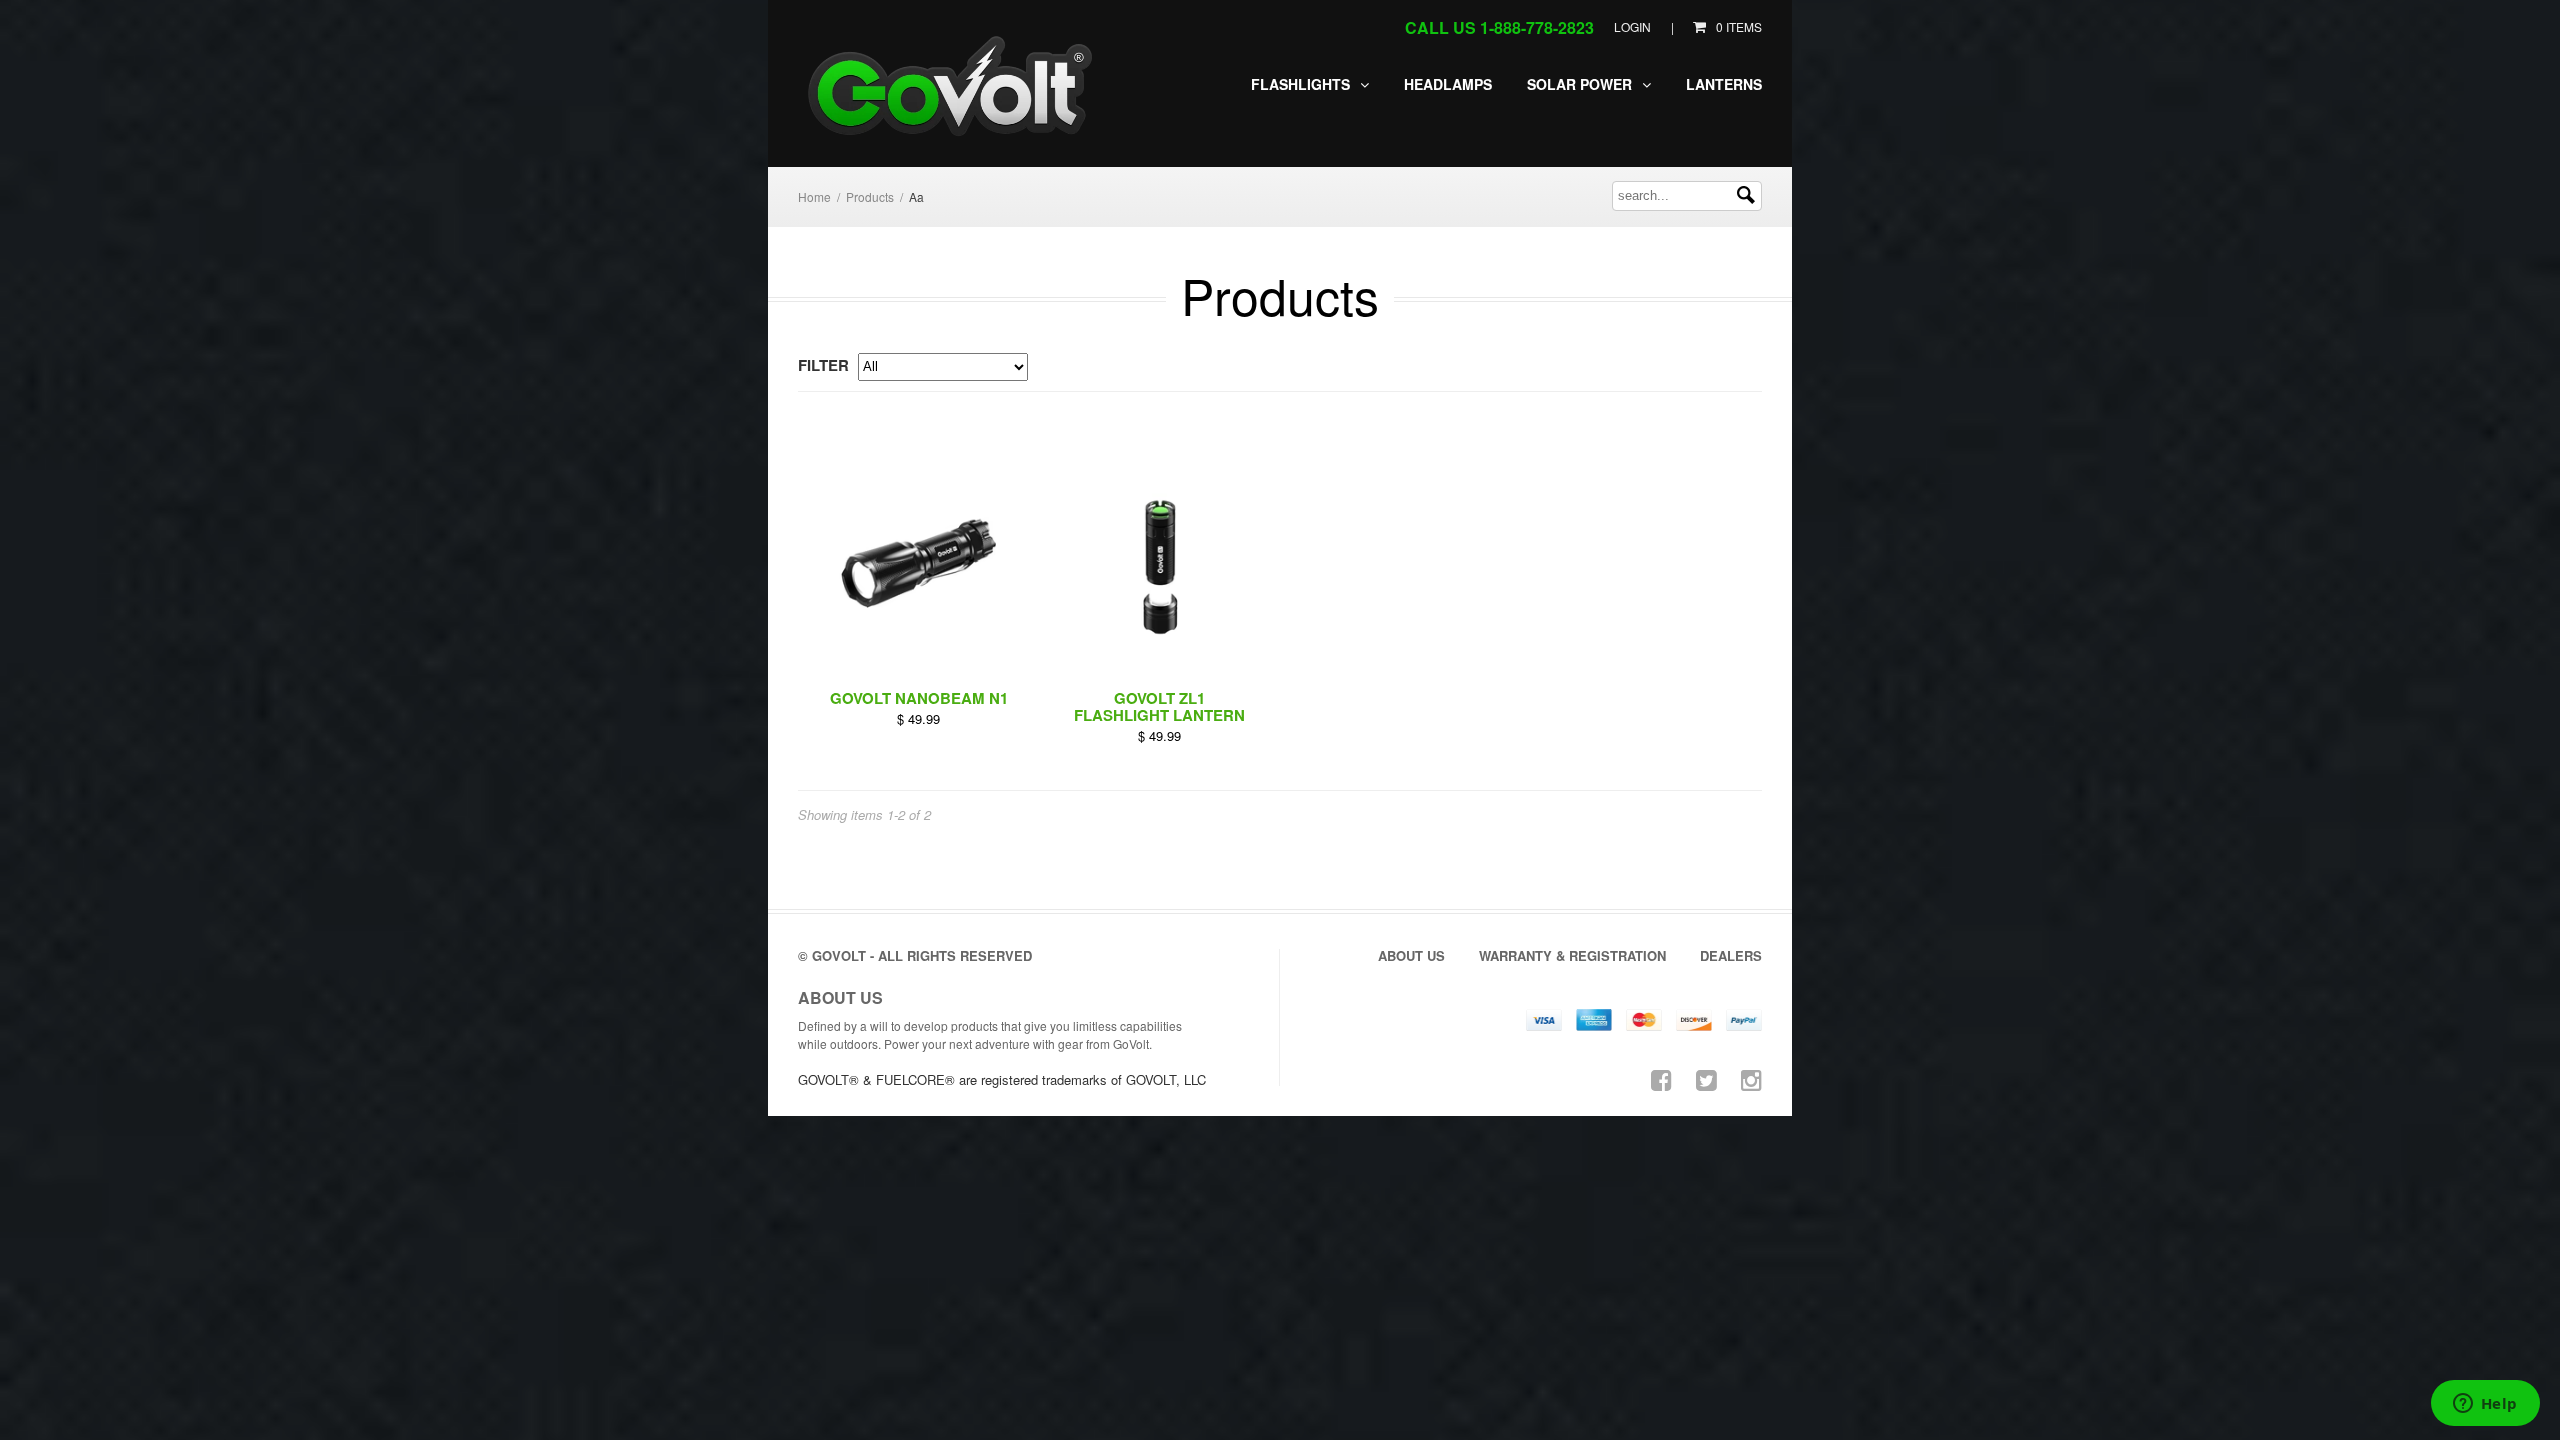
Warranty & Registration (1572, 955)
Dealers (1731, 955)
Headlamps (1448, 84)
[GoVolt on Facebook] (1661, 1078)
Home (814, 196)
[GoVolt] (957, 88)
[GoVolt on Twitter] (1706, 1078)
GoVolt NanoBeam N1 (919, 698)
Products (870, 196)
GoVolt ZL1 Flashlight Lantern (1159, 706)
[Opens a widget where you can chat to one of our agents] (2485, 1405)
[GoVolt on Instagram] (1751, 1078)
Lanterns (1724, 84)
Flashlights (1302, 84)
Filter (823, 365)
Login (1632, 26)
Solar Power (1581, 84)
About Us (1411, 955)
